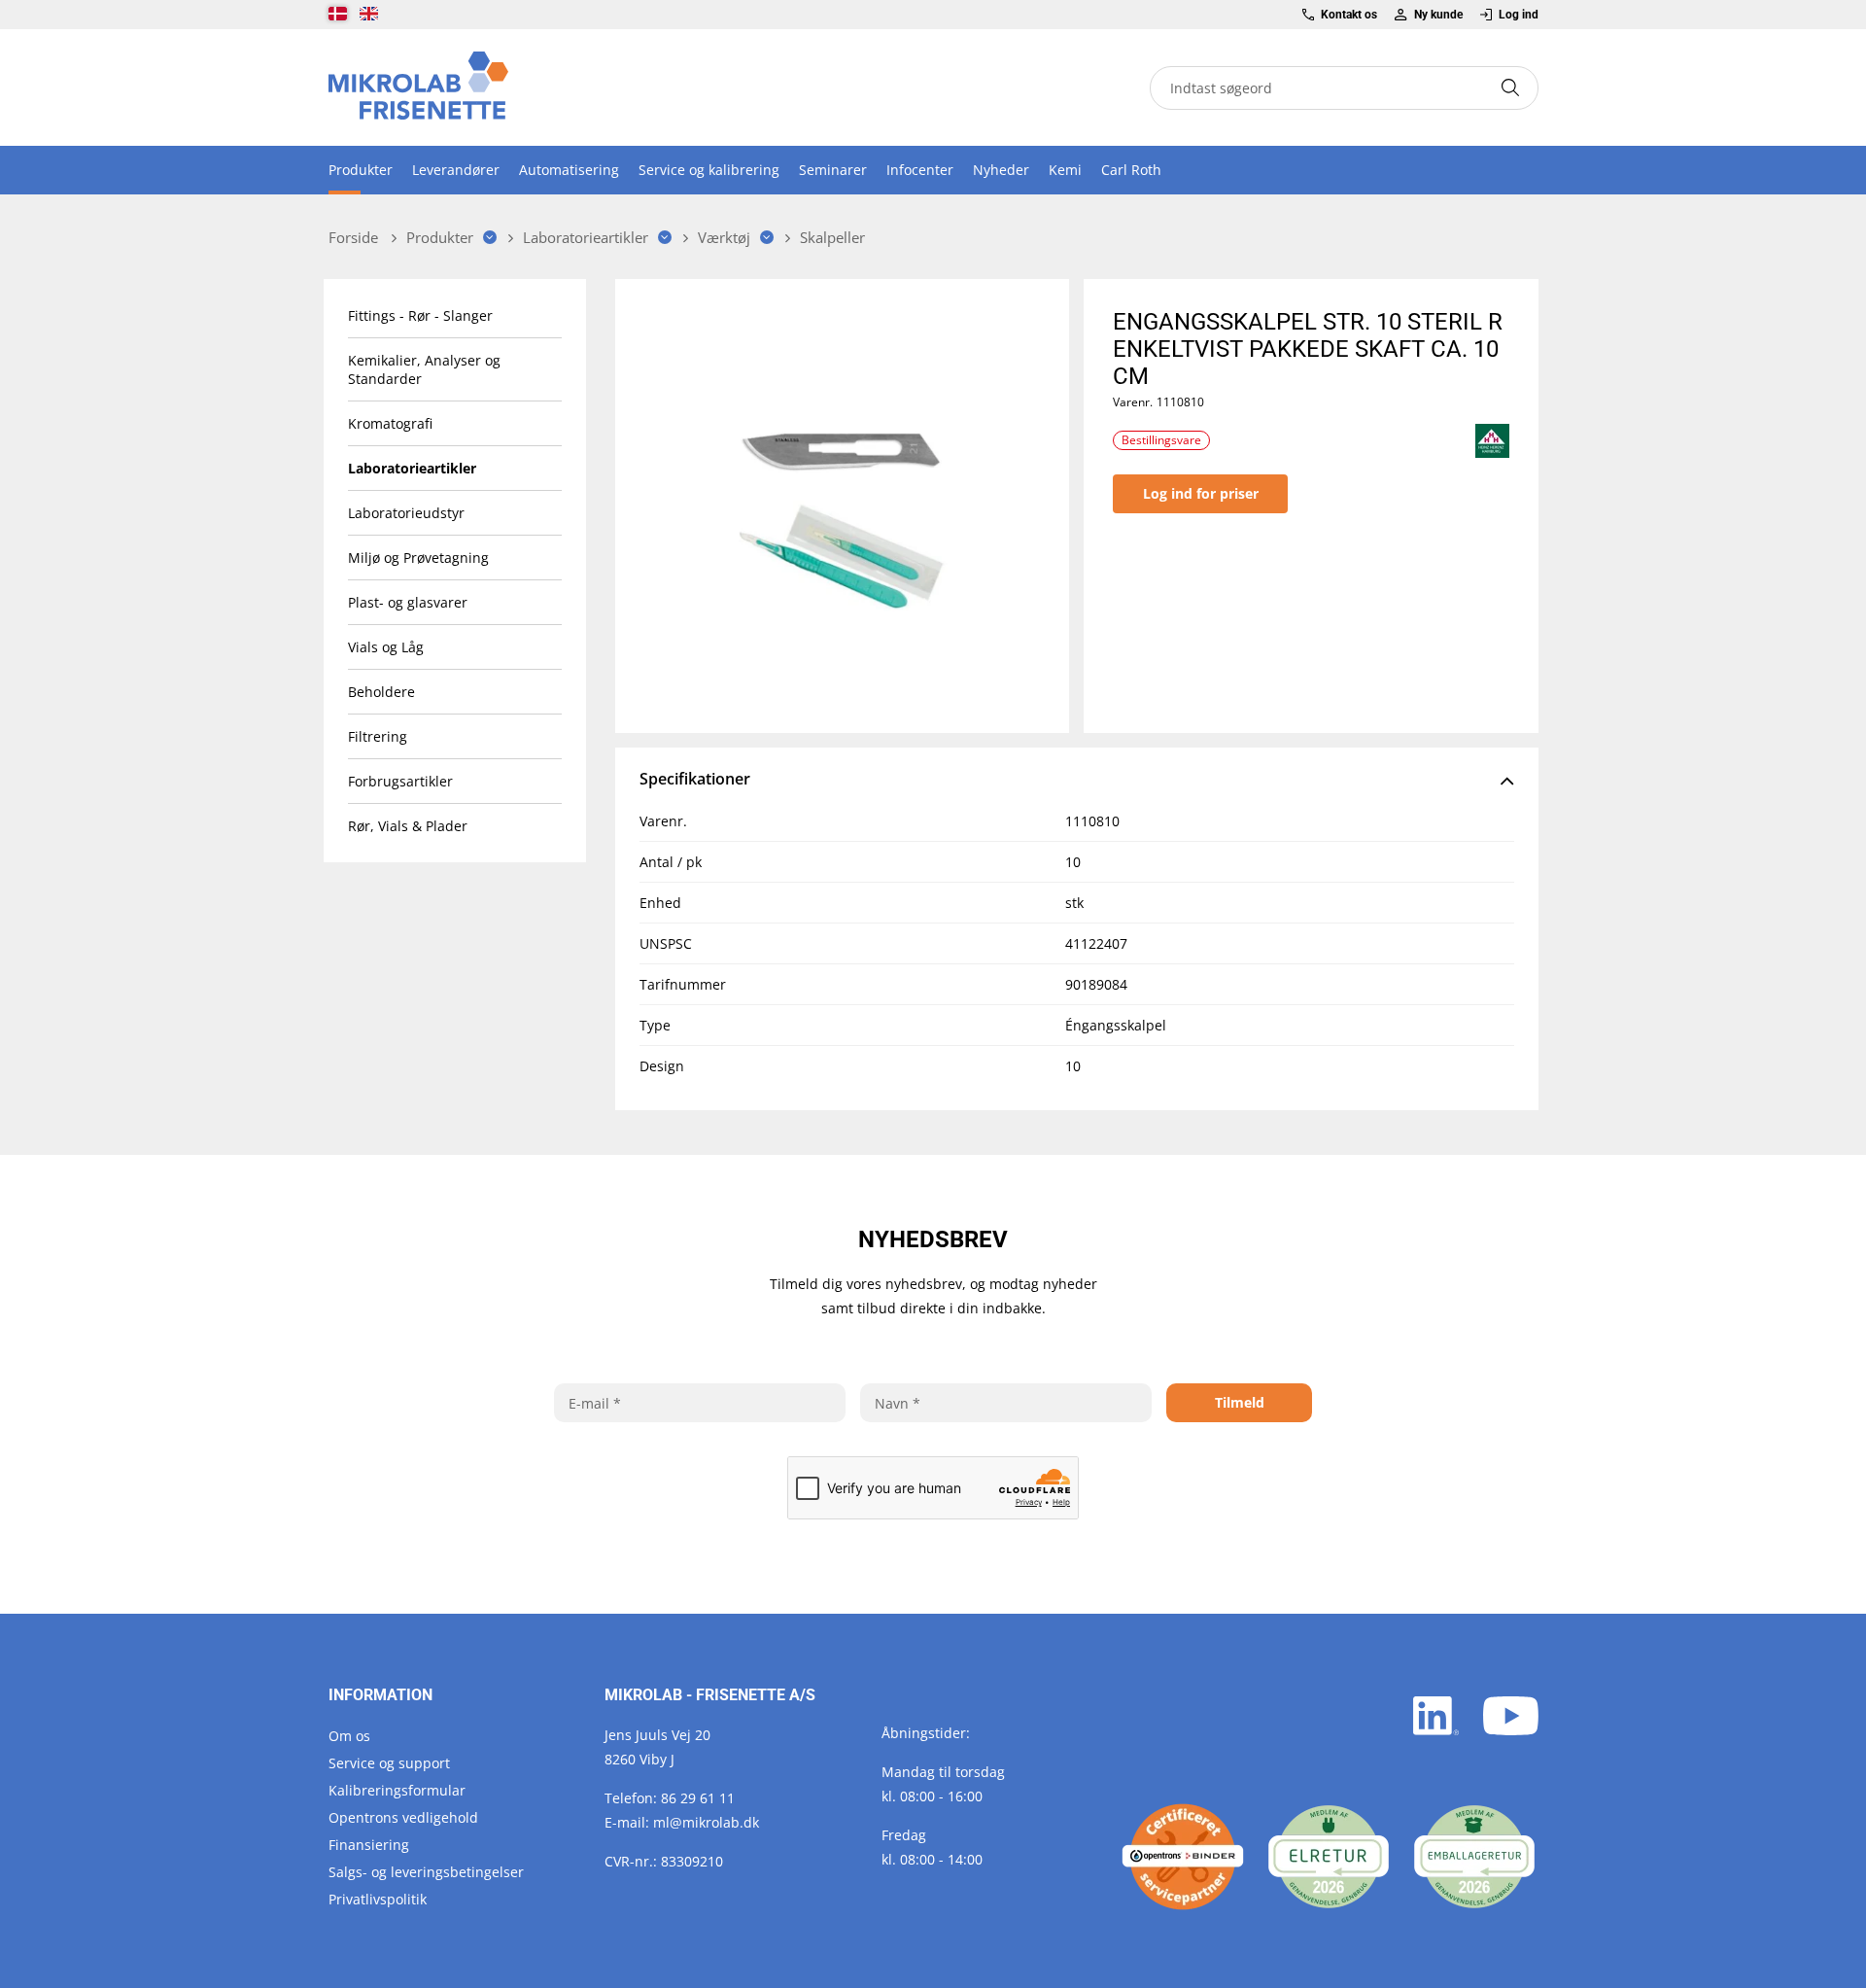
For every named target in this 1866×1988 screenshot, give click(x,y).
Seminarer (833, 170)
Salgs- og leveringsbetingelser (426, 1872)
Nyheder (1001, 170)
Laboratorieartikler (412, 468)
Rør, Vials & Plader (408, 826)
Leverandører (456, 170)
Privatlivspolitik (378, 1899)
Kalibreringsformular (397, 1790)
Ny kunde (1438, 15)
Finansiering (369, 1845)
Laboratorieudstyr (406, 513)
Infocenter (920, 170)
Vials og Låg (386, 647)
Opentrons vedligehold (403, 1817)
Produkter (361, 170)
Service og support (389, 1763)
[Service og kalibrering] (1183, 1857)
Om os (349, 1736)
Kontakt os (1349, 15)
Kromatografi (390, 423)
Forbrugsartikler (400, 781)
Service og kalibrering (709, 170)
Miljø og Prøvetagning (418, 558)
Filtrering (378, 736)
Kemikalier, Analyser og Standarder (424, 369)
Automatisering (569, 170)
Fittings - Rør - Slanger (420, 315)
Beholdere (381, 692)
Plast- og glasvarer (408, 602)
